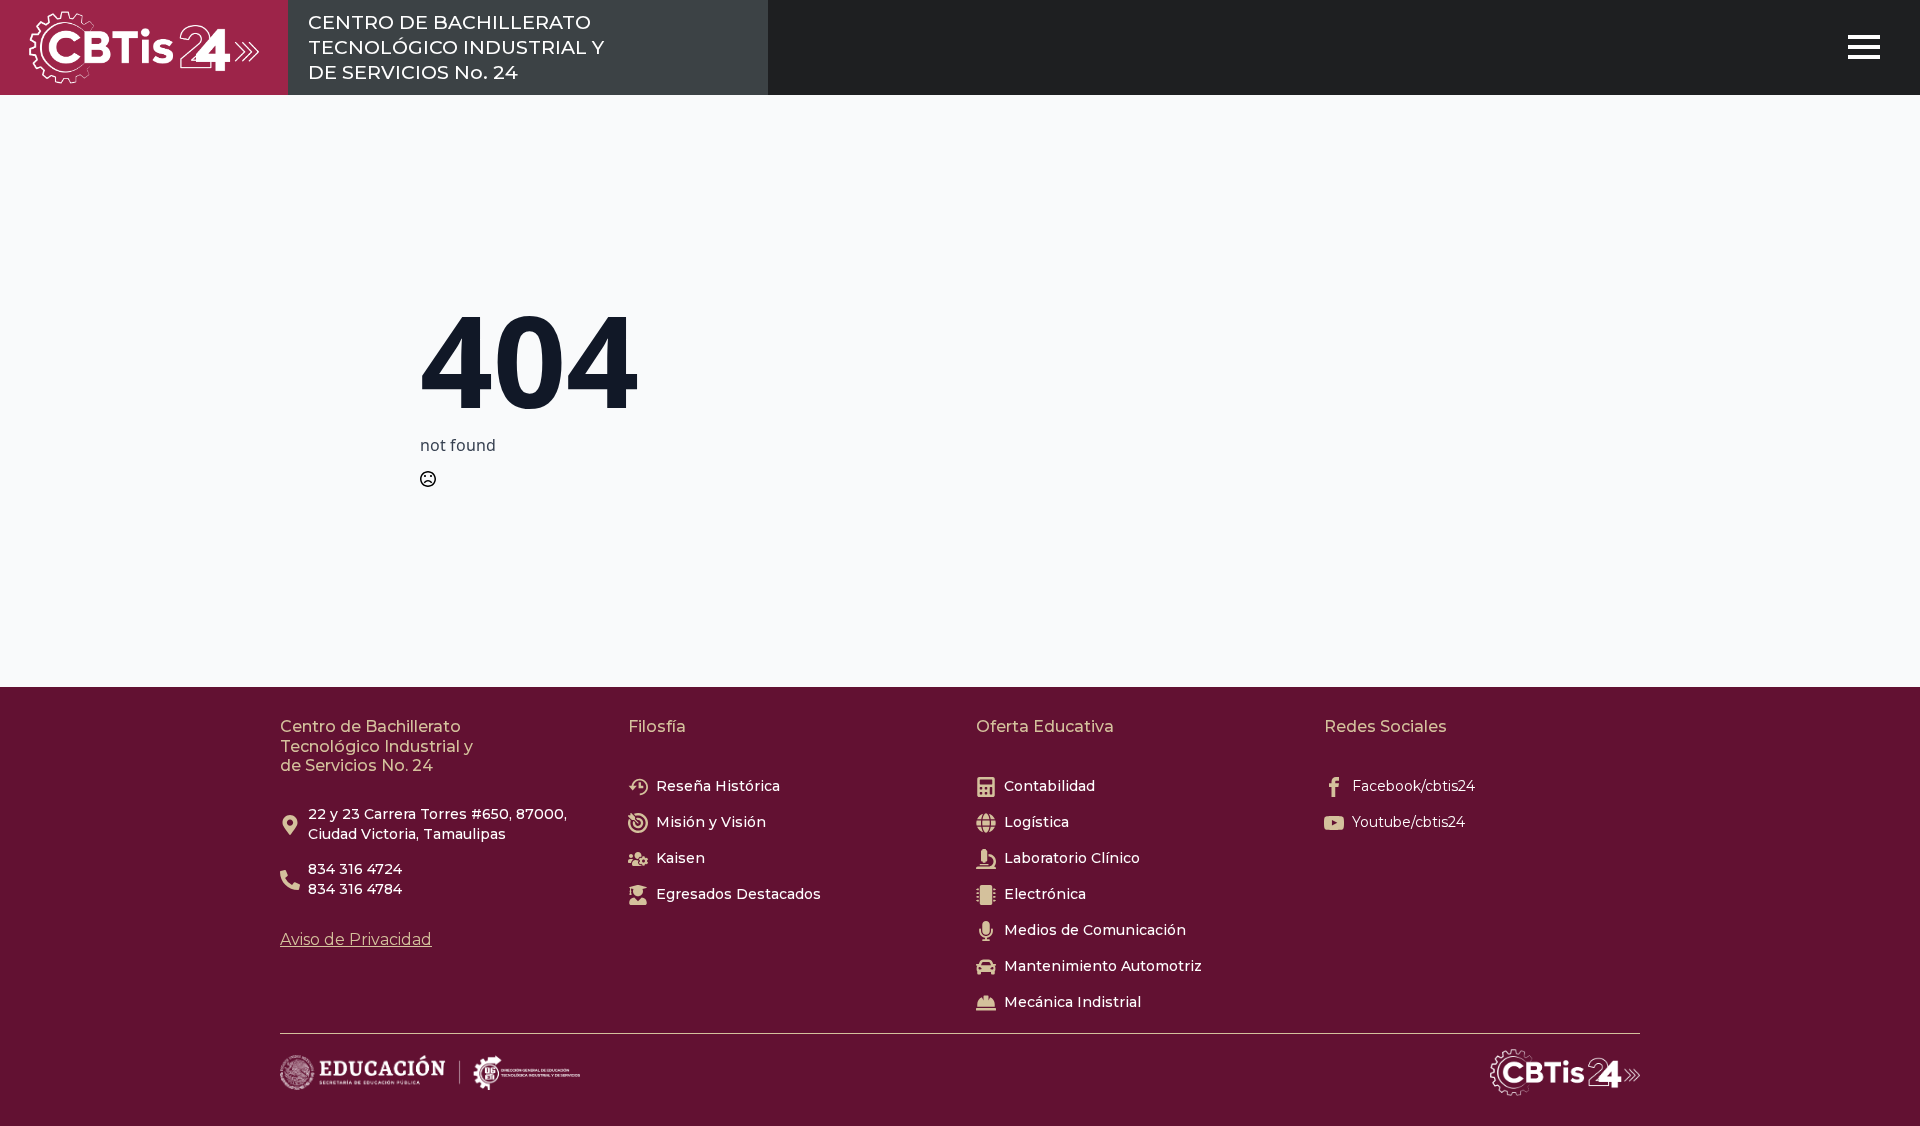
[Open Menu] (1864, 47)
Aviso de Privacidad (356, 939)
